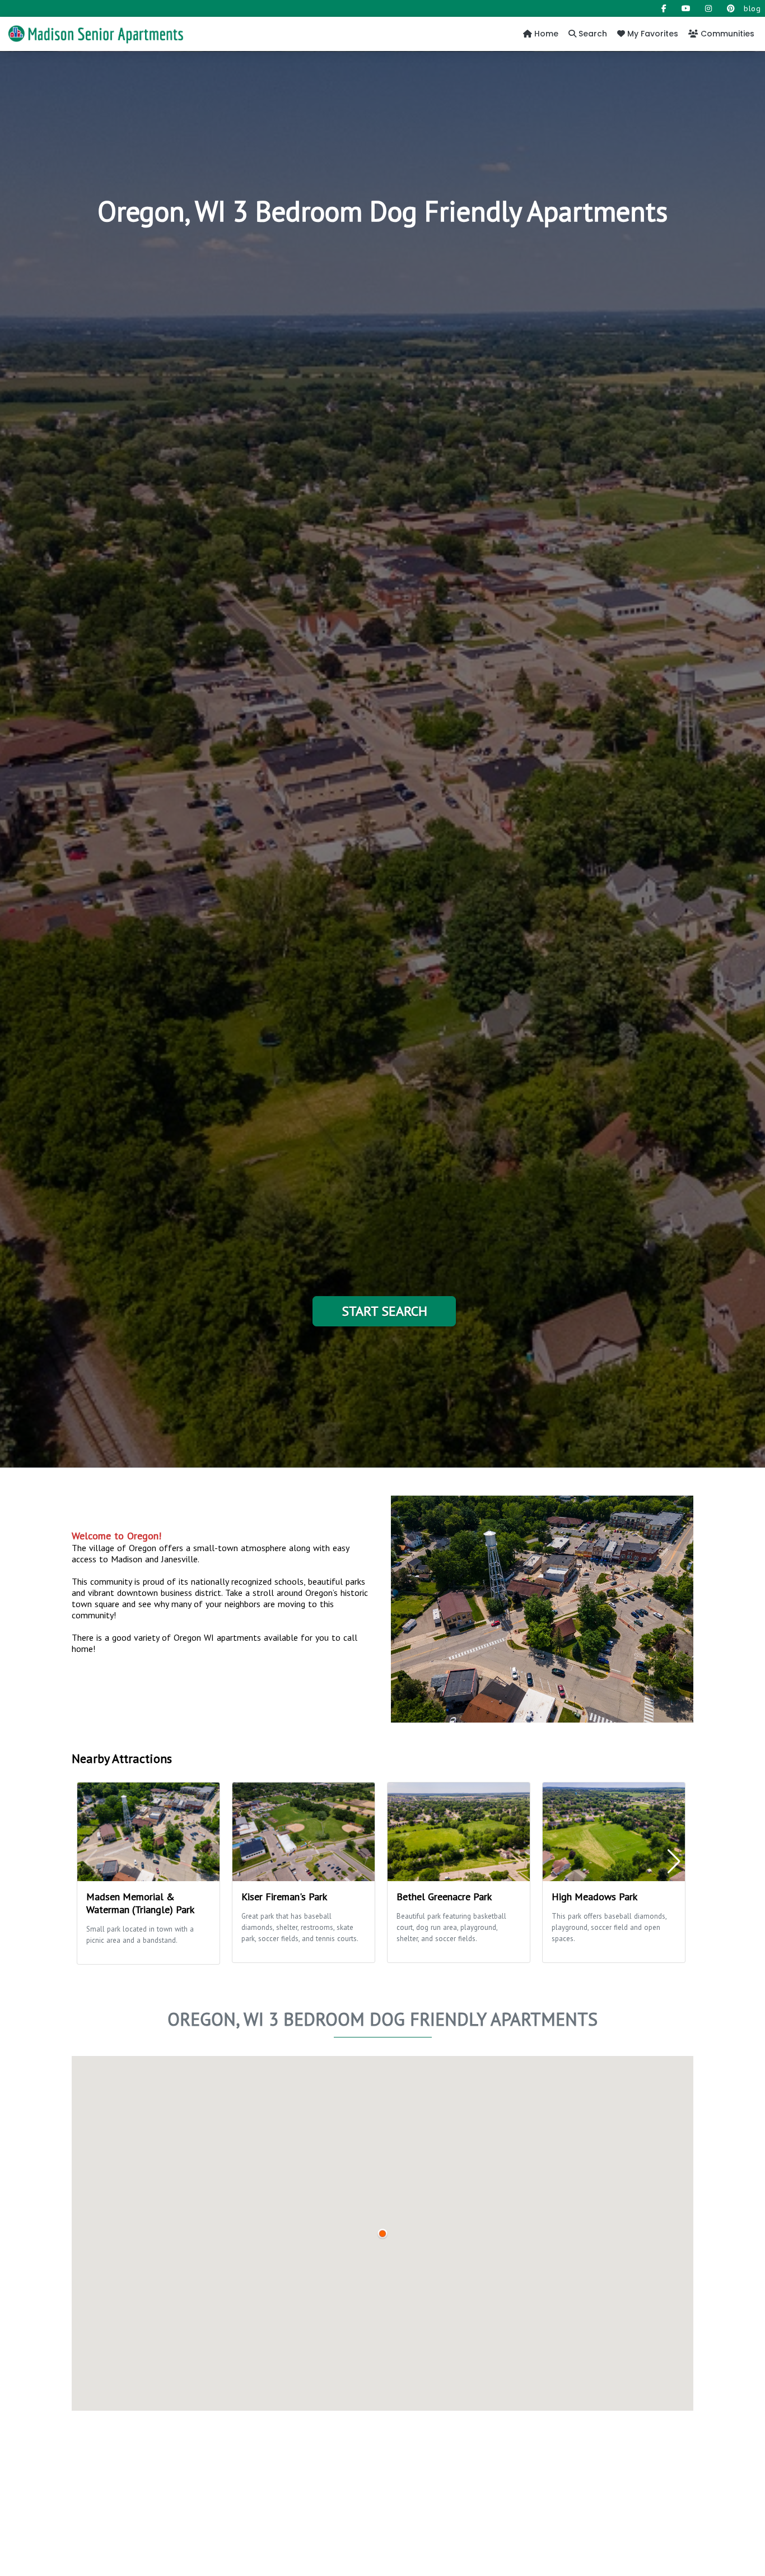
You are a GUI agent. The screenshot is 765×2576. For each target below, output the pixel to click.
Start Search (384, 1311)
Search (592, 34)
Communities (726, 34)
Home (545, 34)
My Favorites (652, 34)
